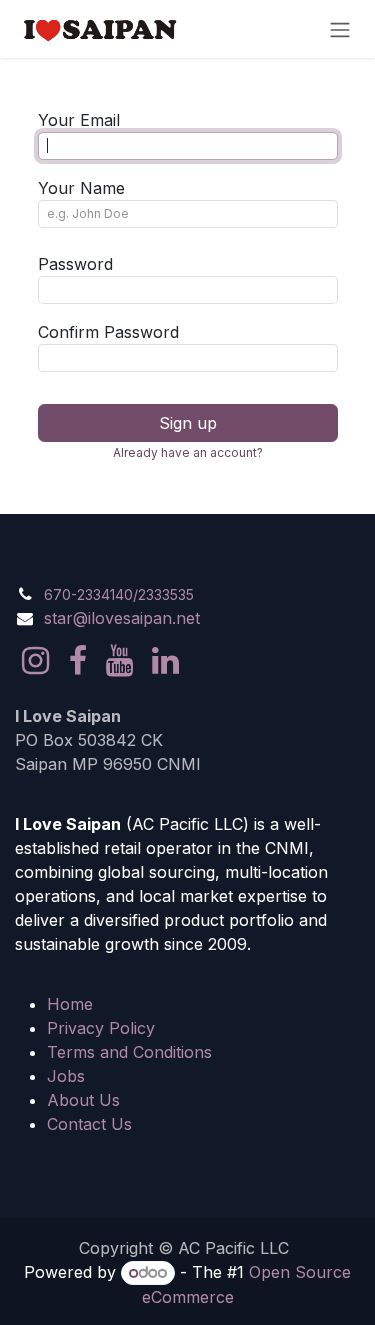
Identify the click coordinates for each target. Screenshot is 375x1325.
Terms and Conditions (129, 1052)
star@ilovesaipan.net (122, 618)
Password (75, 264)
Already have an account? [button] (188, 452)
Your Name (81, 188)
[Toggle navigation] (340, 29)
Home (70, 1004)
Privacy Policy (101, 1028)
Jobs (66, 1076)
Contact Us (89, 1124)
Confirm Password (108, 332)
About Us (83, 1100)
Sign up (188, 423)
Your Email (79, 120)
